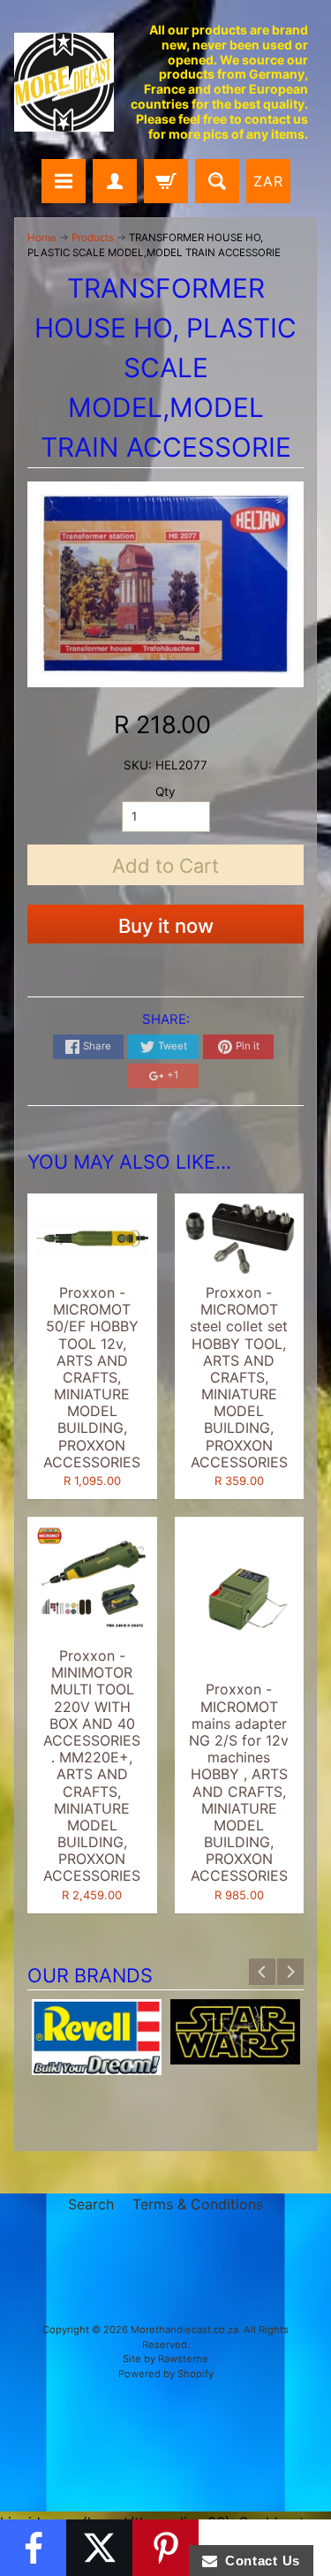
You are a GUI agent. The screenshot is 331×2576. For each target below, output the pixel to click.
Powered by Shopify (166, 2374)
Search (91, 2204)
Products (93, 238)
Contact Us (259, 2561)
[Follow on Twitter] (99, 2548)
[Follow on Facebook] (33, 2548)
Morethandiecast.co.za (184, 2330)
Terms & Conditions (198, 2204)
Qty (165, 792)
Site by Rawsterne (165, 2359)
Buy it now (166, 926)
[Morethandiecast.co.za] (64, 83)
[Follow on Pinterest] (165, 2548)
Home (42, 238)
